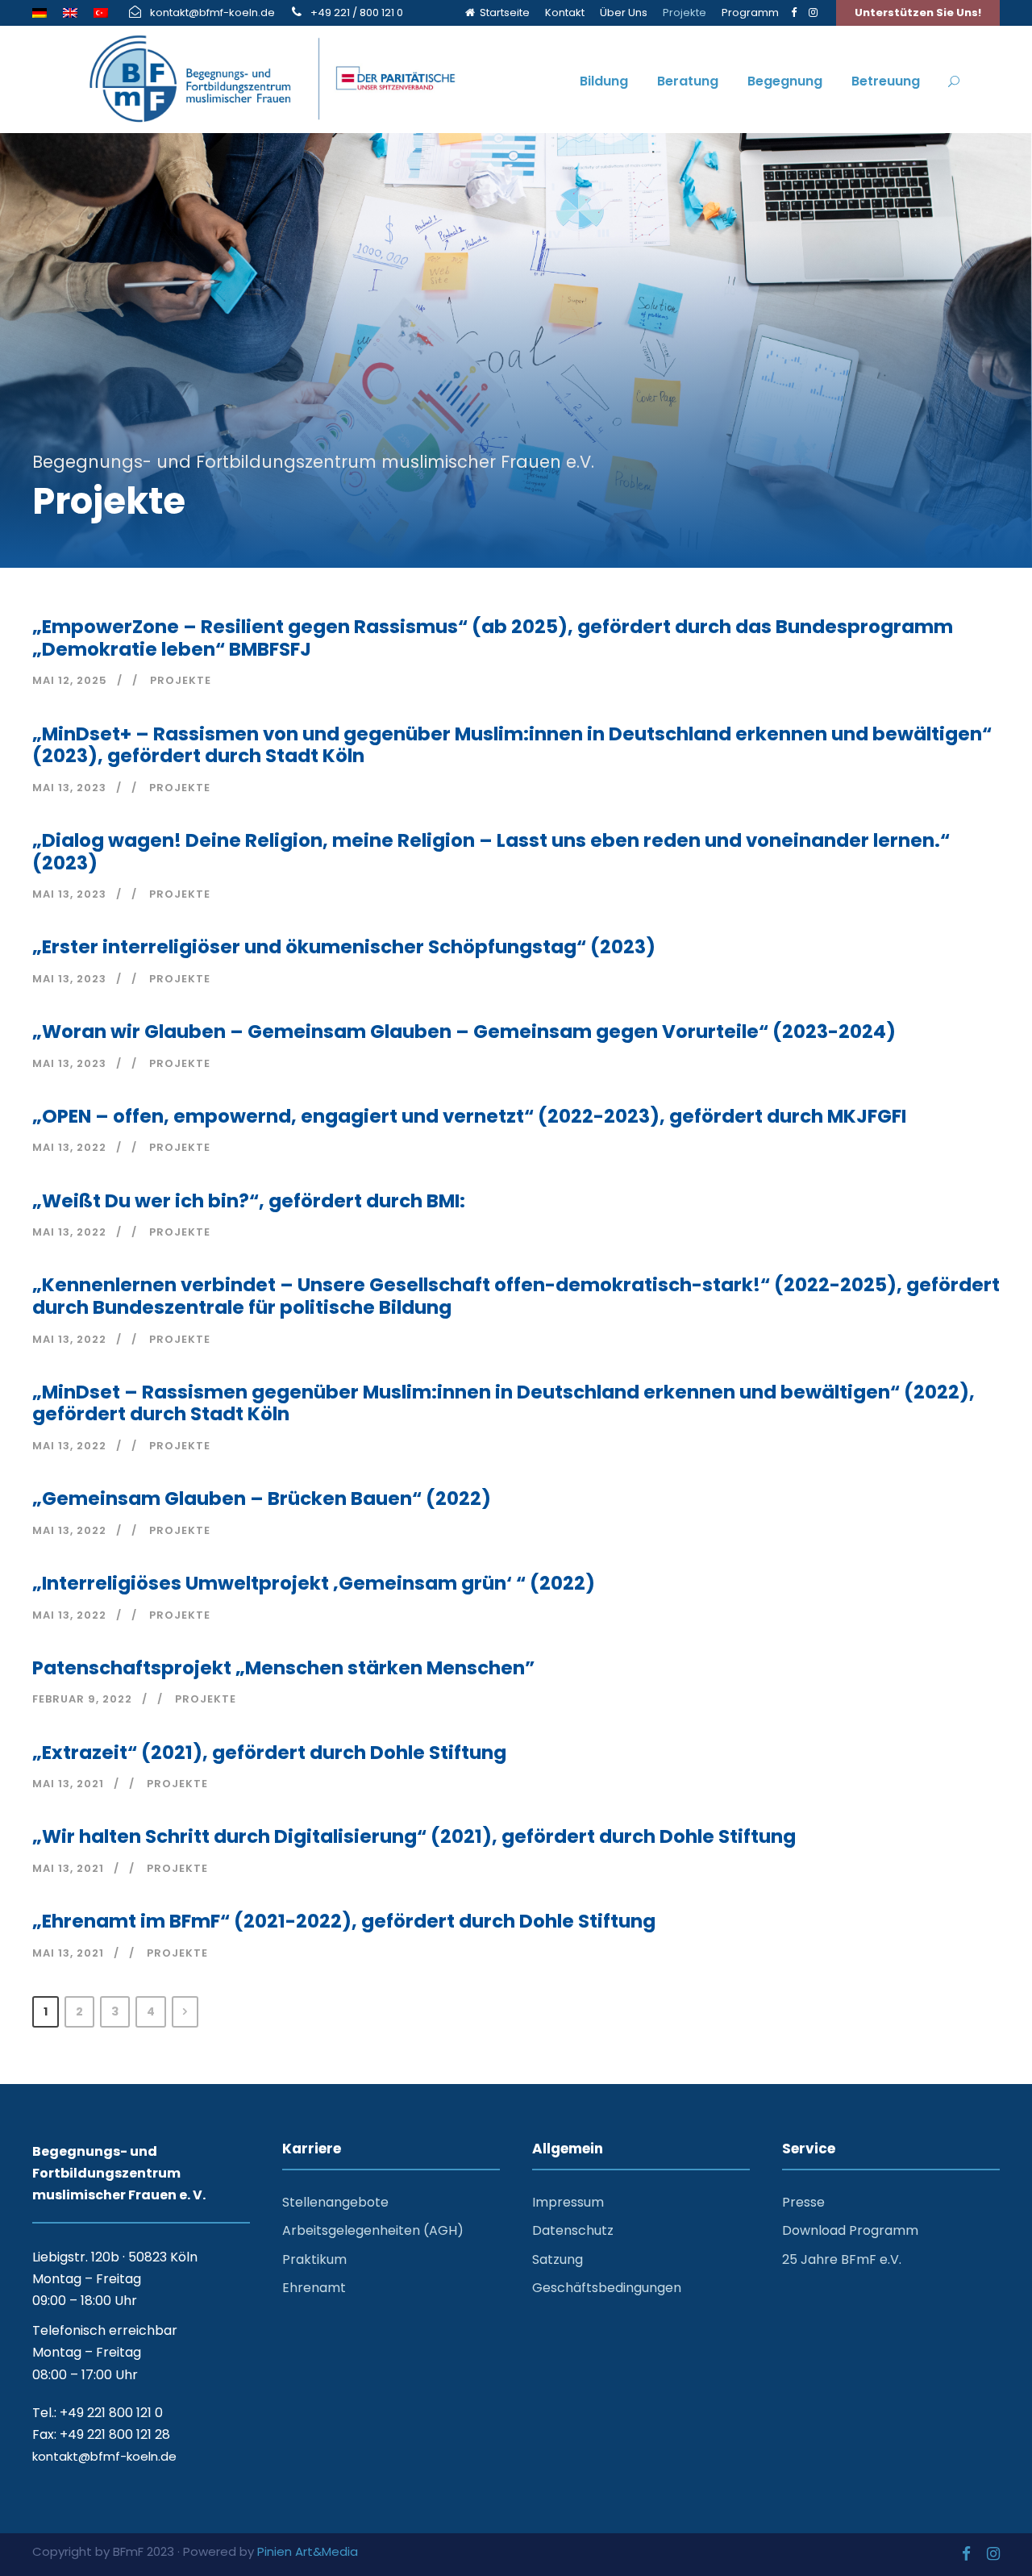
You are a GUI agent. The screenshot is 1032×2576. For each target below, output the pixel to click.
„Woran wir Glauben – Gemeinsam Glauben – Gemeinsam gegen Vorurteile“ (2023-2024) (464, 1032)
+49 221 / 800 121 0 (357, 13)
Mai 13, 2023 (69, 788)
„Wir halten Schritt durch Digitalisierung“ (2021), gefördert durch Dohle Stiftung (414, 1836)
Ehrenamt (314, 2288)
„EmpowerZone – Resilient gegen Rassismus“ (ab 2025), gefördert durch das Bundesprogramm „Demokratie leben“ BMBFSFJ (493, 638)
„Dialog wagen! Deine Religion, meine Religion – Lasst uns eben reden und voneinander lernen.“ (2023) (491, 852)
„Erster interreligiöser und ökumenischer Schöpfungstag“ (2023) (344, 947)
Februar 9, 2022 (82, 1699)
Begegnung (785, 81)
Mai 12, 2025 (70, 680)
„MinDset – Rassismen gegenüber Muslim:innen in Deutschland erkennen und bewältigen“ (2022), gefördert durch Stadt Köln (504, 1403)
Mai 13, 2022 (69, 1147)
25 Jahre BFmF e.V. (842, 2259)
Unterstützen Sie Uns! (918, 13)
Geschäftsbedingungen (607, 2288)
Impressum (568, 2202)
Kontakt (565, 13)
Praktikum (314, 2259)
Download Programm (850, 2230)
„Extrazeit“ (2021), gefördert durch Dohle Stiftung (269, 1753)
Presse (803, 2202)
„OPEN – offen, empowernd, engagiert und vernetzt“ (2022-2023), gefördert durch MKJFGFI (469, 1116)
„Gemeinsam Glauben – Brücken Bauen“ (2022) (264, 1498)
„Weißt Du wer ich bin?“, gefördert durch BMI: (249, 1201)
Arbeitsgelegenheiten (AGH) (373, 2230)
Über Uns (624, 13)
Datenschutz (573, 2230)
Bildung (604, 81)
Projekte (685, 13)
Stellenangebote (335, 2202)
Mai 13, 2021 (68, 1784)
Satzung (558, 2259)
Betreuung (886, 81)
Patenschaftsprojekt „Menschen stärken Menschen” (283, 1668)
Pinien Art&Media (308, 2551)
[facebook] (794, 13)
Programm (750, 13)
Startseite (502, 13)
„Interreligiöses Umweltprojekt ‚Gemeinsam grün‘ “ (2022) (314, 1583)
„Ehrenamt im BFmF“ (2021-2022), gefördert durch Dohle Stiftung (344, 1921)
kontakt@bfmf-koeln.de (212, 13)
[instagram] (813, 13)
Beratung (688, 81)
